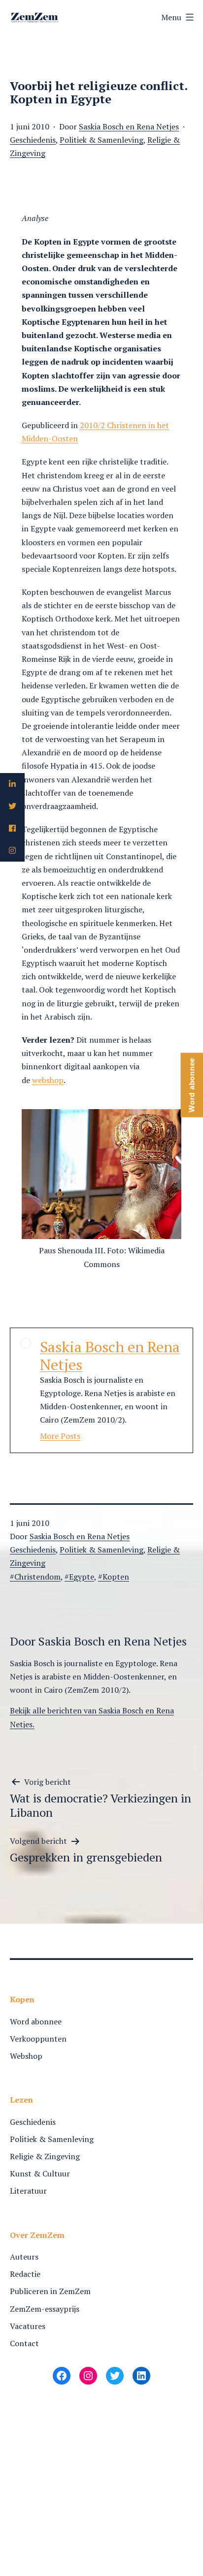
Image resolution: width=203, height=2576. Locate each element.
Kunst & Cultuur (40, 2173)
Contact (24, 2343)
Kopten (116, 1577)
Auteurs (24, 2257)
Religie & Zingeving (45, 2156)
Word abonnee (36, 2021)
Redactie (25, 2274)
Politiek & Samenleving (101, 140)
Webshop (26, 2056)
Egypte (82, 1577)
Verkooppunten (38, 2039)
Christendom (37, 1577)
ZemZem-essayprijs (45, 2309)
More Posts (60, 1436)
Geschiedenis (33, 140)
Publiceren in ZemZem (50, 2291)
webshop (48, 1080)
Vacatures (28, 2326)
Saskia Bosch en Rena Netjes (129, 126)
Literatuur (28, 2191)
